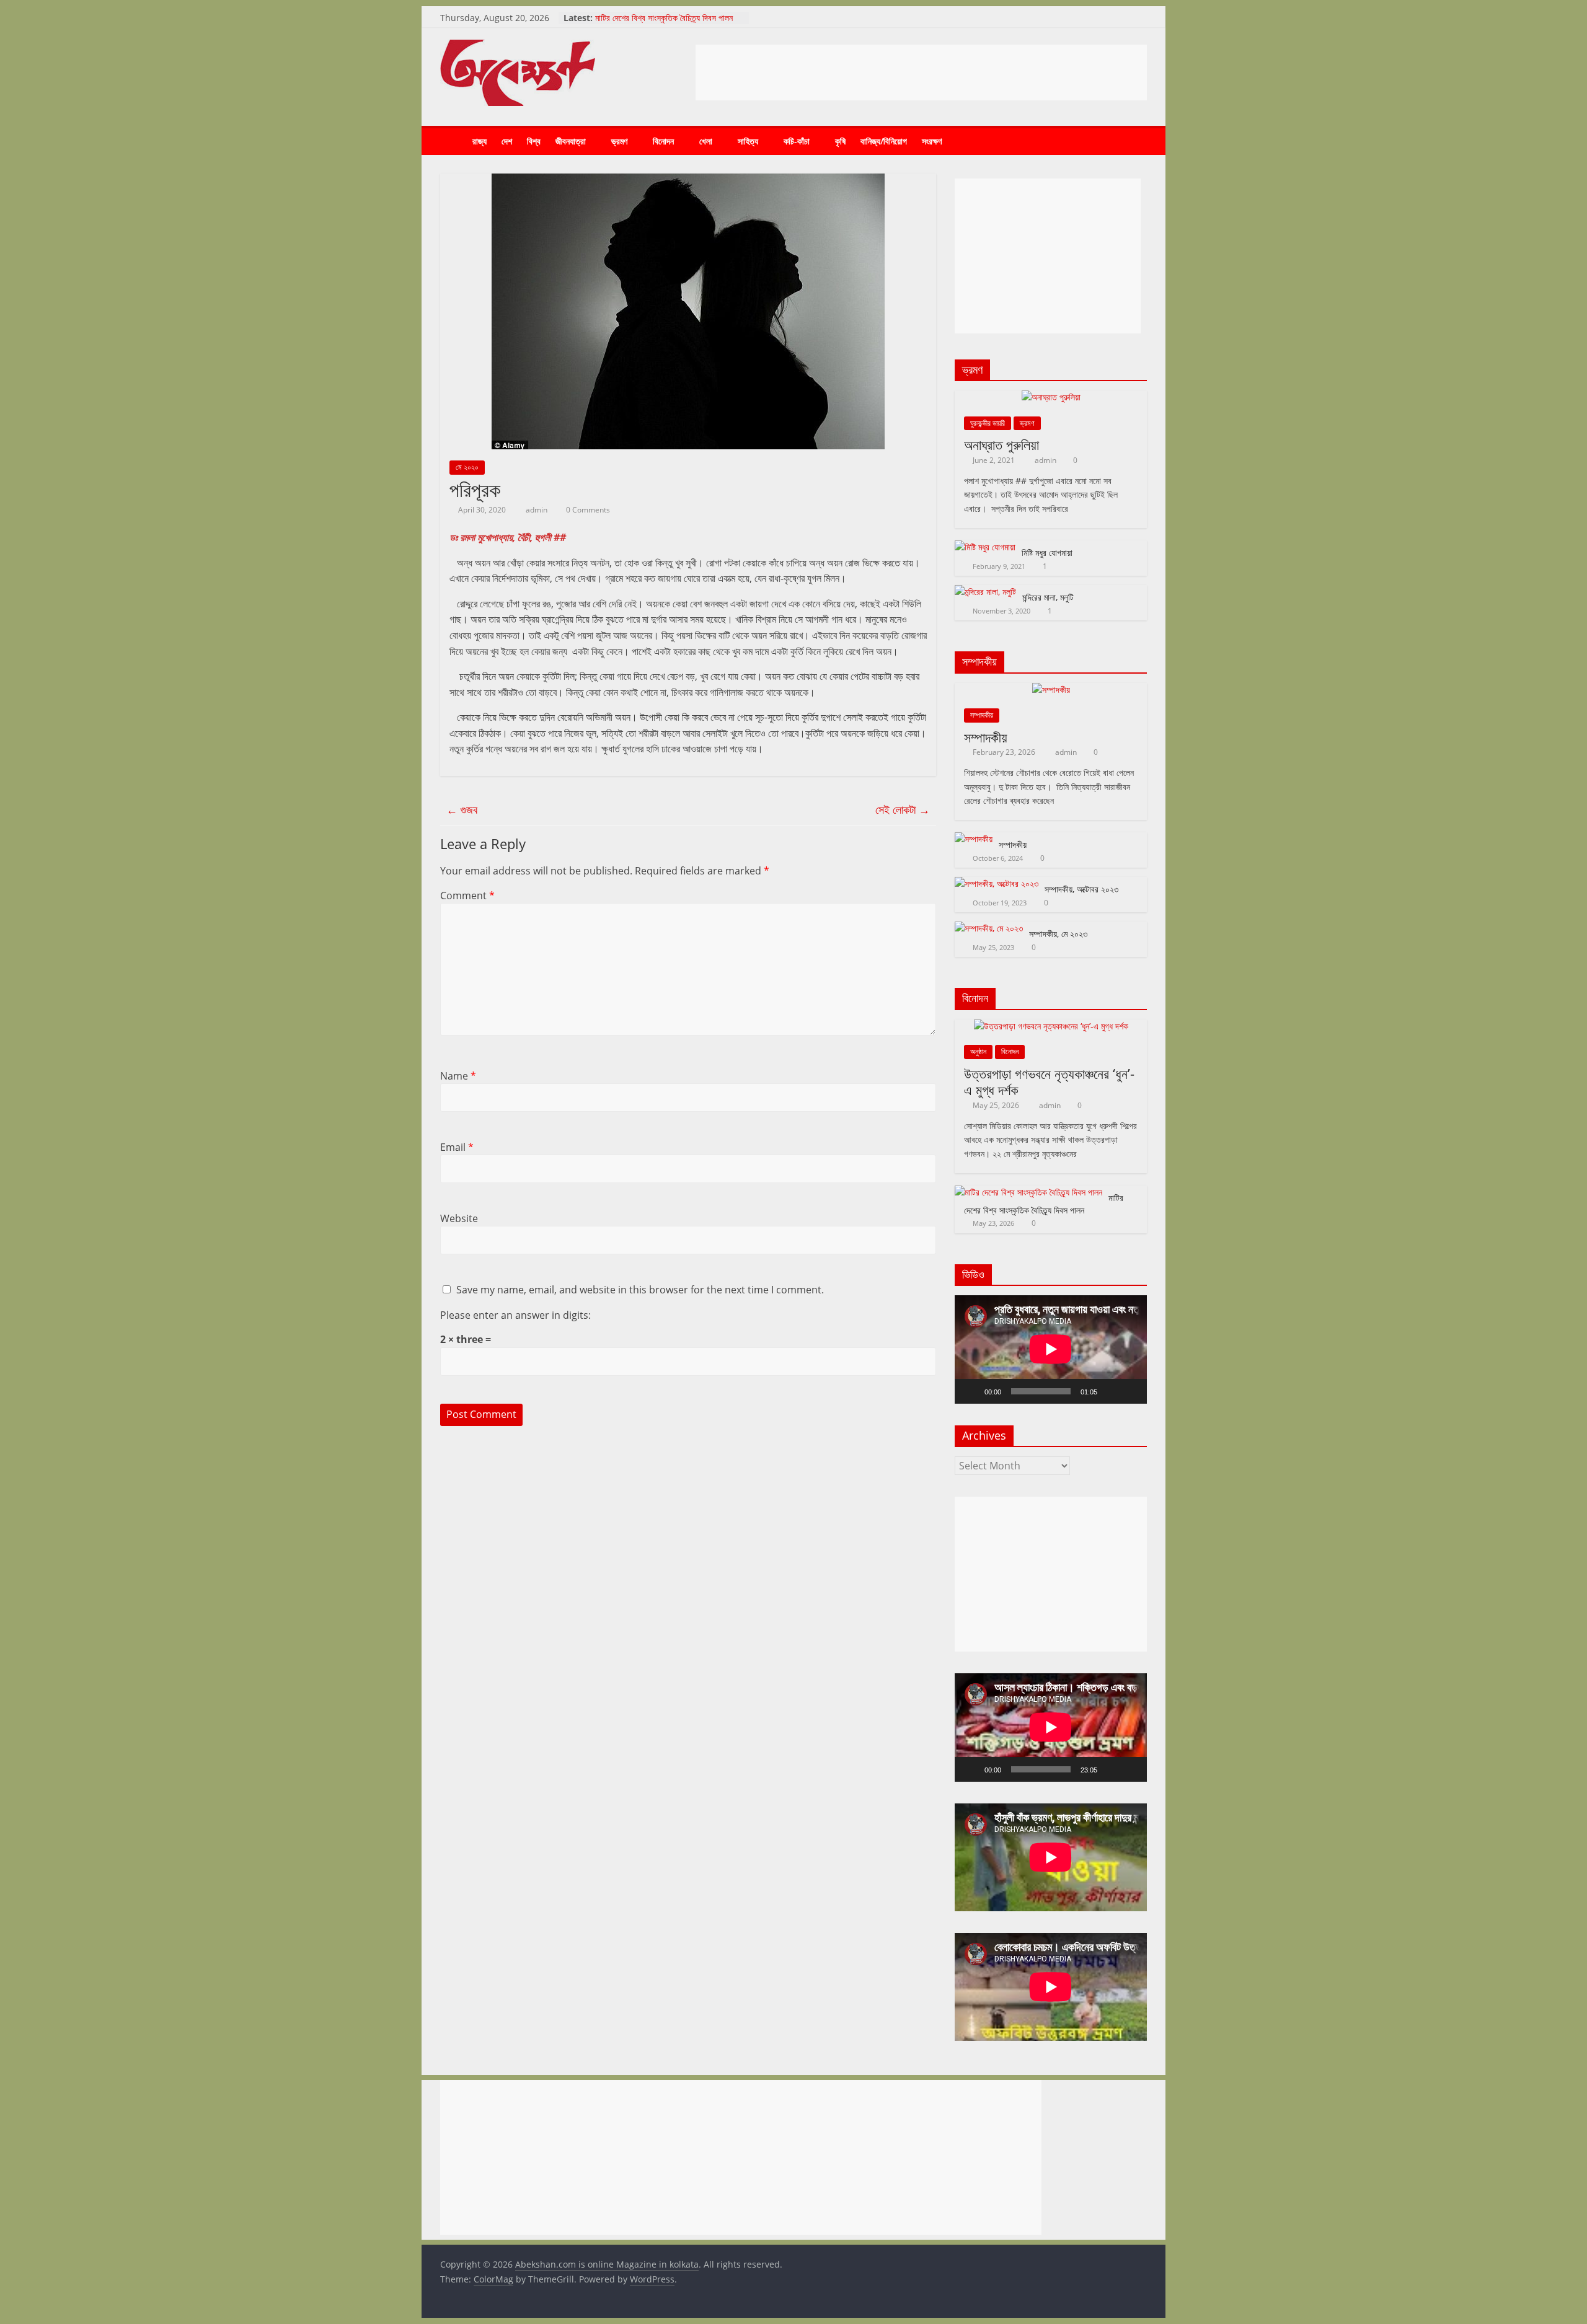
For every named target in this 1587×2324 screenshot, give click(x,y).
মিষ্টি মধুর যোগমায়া (1047, 552)
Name (458, 1076)
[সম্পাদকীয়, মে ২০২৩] (989, 928)
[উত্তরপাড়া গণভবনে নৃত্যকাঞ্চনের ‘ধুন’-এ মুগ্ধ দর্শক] (1051, 1026)
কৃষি (840, 141)
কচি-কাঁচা (797, 141)
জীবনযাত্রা (571, 141)
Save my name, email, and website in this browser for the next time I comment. (640, 1290)
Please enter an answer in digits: (515, 1315)
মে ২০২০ (467, 467)
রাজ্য (480, 141)
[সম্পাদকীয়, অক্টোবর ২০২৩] (997, 883)
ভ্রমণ (619, 141)
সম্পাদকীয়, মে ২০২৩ (1058, 934)
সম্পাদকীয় (982, 715)
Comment (467, 896)
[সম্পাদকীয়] (1051, 689)
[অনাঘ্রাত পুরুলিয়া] (1051, 397)
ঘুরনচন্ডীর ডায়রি (988, 423)
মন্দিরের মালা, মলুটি (1048, 597)
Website (459, 1218)
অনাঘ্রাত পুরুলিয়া (1001, 444)
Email (457, 1147)
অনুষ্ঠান (978, 1051)
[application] (1051, 1349)
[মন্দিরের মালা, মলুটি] (985, 592)
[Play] (971, 1391)
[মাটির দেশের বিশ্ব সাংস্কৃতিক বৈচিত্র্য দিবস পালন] (1028, 1192)
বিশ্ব (534, 141)
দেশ (507, 141)
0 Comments (587, 510)
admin (537, 510)
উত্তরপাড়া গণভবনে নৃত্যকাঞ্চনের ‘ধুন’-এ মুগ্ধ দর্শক (1049, 1081)
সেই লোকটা (903, 809)
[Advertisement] (921, 73)
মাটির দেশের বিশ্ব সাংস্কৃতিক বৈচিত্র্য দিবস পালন (664, 18)
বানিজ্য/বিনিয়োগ (884, 141)
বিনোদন (663, 141)
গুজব (462, 809)
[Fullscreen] (1131, 1391)
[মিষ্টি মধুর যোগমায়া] (985, 547)
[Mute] (1111, 1391)
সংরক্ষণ (932, 141)
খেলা (706, 141)
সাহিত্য (748, 141)
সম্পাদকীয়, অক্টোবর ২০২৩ (1081, 889)
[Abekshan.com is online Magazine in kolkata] (453, 142)
